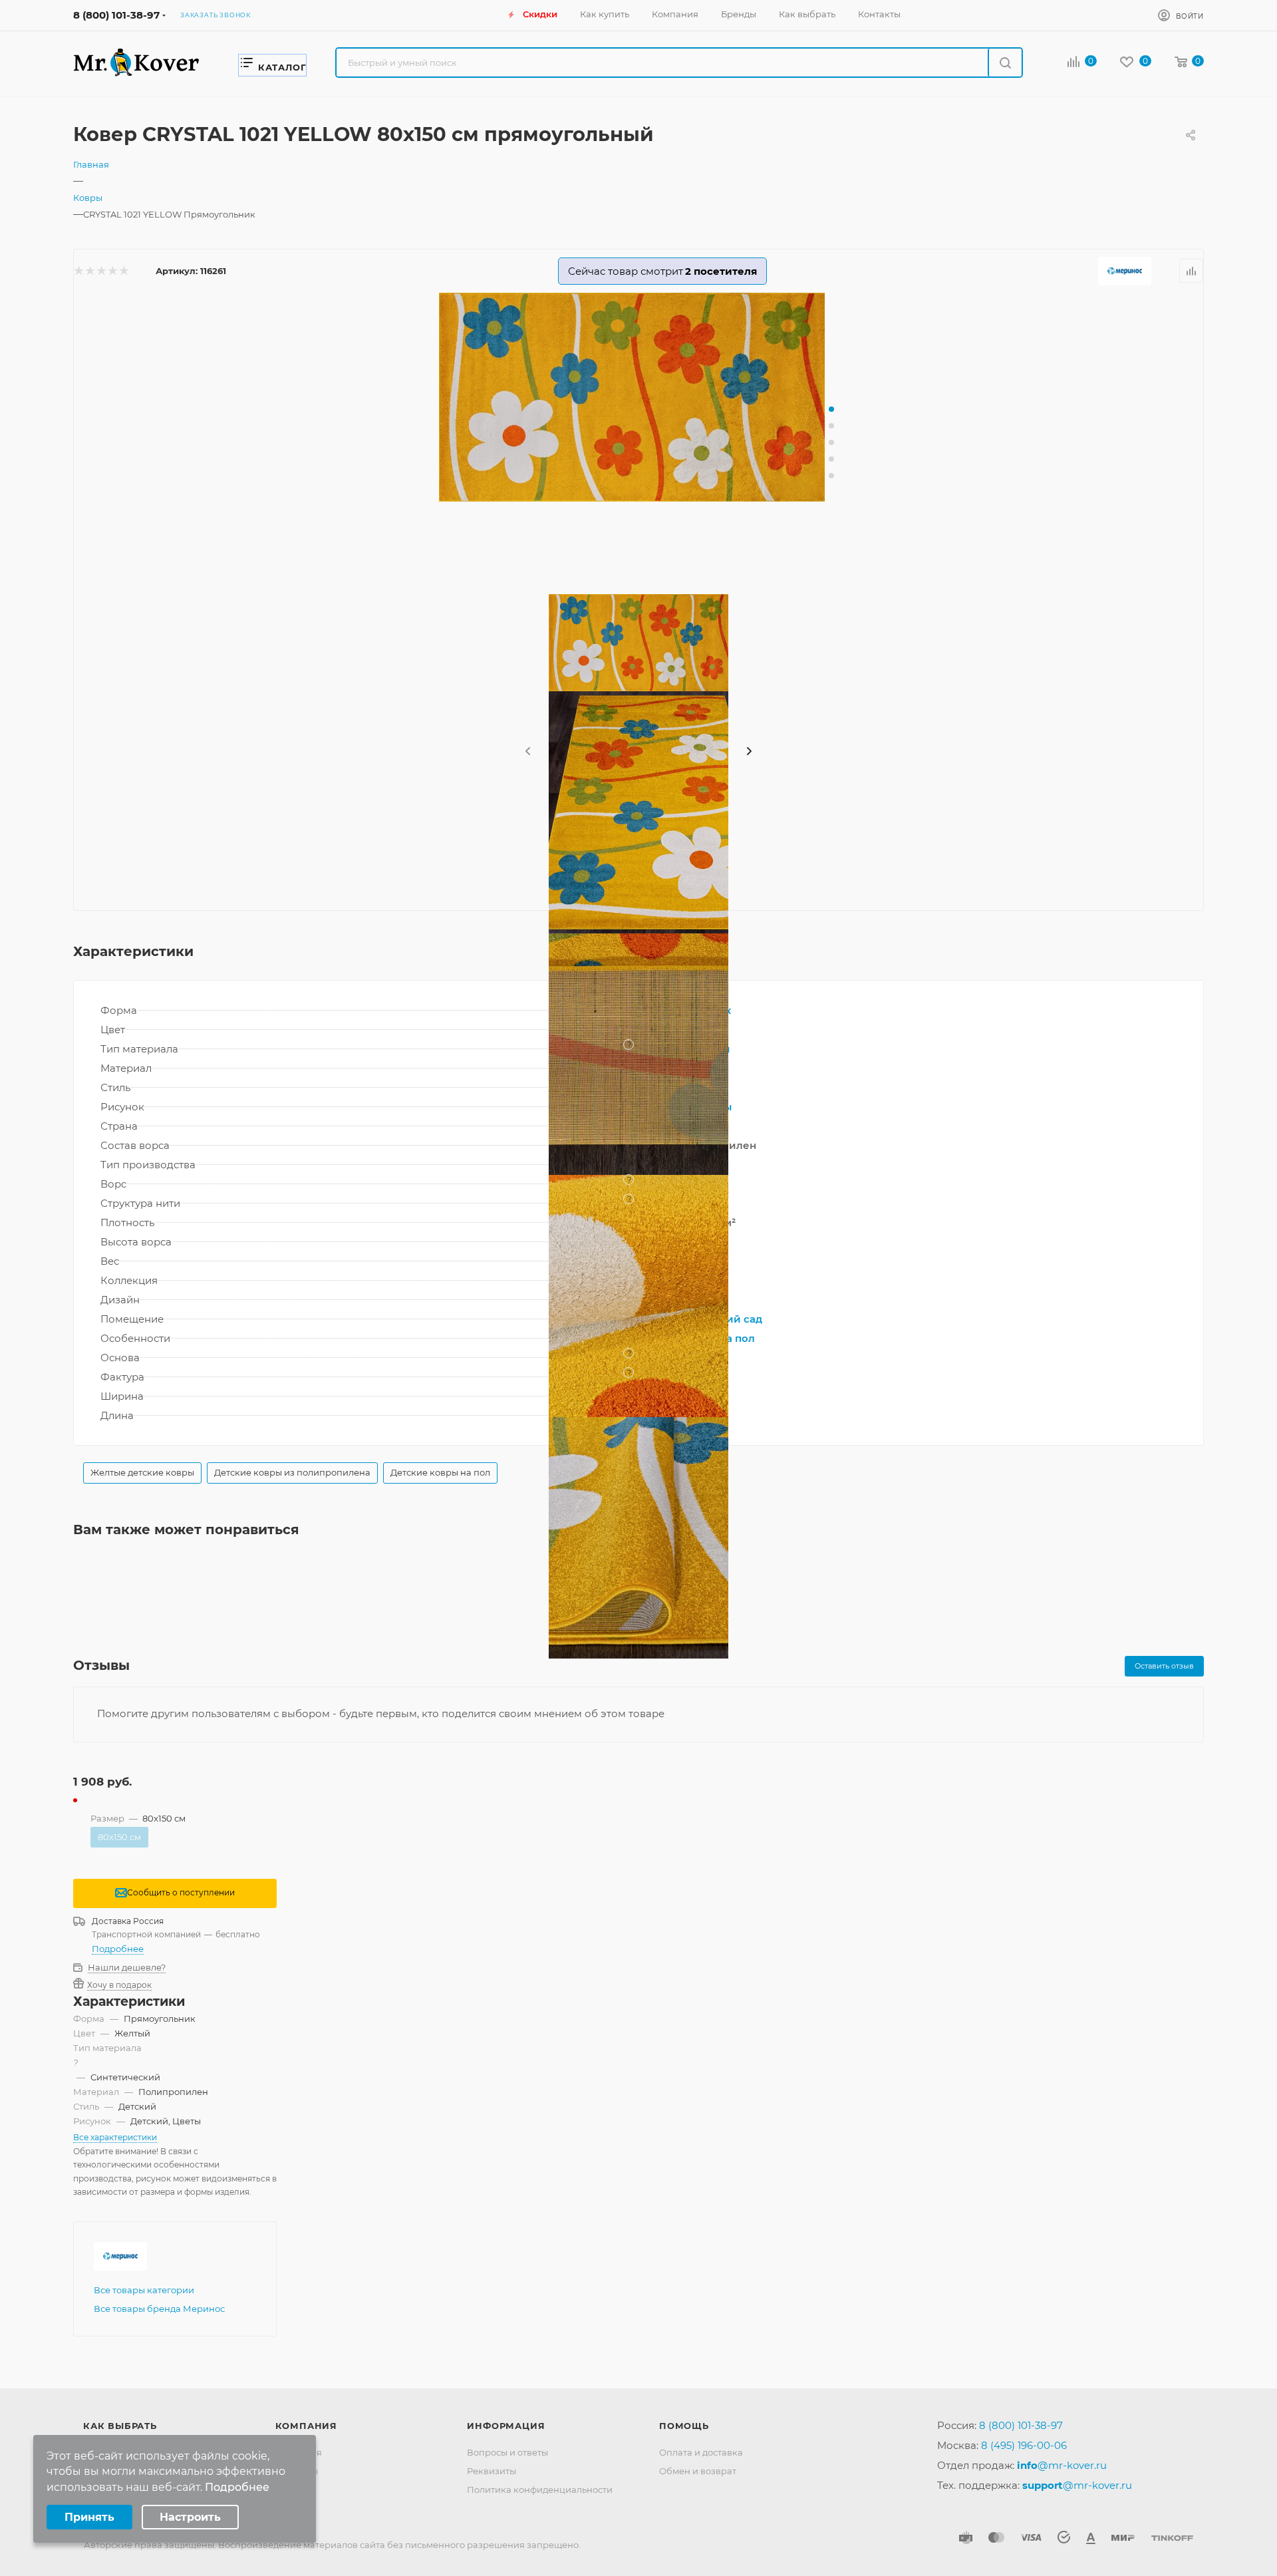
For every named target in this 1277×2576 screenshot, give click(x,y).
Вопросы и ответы (507, 2452)
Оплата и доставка (701, 2452)
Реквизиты (492, 2471)
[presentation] (527, 752)
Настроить (190, 2517)
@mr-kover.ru (1062, 2465)
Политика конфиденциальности (540, 2490)
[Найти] (1005, 63)
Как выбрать (120, 2426)
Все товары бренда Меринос (159, 2309)
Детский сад (728, 1319)
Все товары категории (144, 2290)
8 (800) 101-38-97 (116, 15)
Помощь (684, 2426)
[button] (831, 409)
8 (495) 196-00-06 (1024, 2445)
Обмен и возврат (698, 2471)
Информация (506, 2426)
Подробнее (118, 1949)
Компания (306, 2426)
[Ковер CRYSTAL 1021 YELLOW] (638, 397)
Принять (89, 2517)
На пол (737, 1338)
